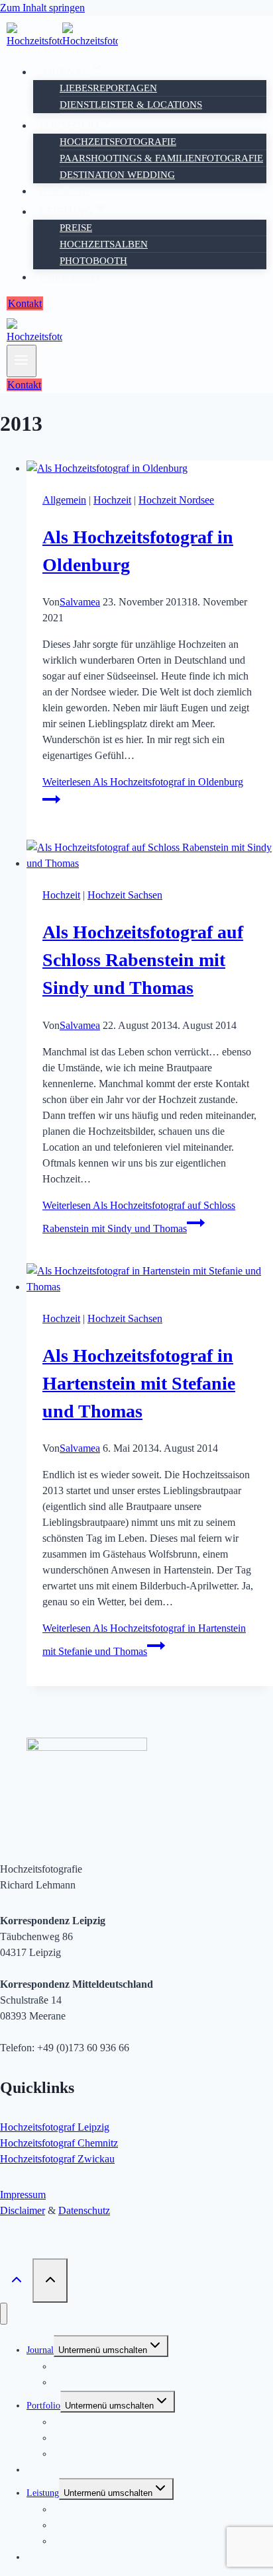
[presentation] (150, 468)
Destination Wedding (117, 175)
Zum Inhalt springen (42, 8)
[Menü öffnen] (22, 361)
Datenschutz (84, 2210)
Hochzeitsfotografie (118, 142)
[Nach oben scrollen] (16, 2280)
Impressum (23, 2195)
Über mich (70, 277)
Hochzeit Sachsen (125, 895)
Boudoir (65, 191)
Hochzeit (112, 500)
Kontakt (25, 303)
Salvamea (80, 602)
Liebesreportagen (108, 88)
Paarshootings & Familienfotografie (161, 158)
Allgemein (64, 500)
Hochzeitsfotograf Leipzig (55, 2127)
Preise (76, 228)
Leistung (43, 2493)
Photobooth (93, 261)
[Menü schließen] (4, 2314)
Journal (40, 2350)
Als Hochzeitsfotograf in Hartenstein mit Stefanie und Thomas (139, 1383)
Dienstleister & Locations (131, 105)
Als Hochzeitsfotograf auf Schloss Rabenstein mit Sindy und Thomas (143, 960)
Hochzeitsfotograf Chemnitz (59, 2143)
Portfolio (43, 2406)
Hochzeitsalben (104, 244)
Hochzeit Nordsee (176, 500)
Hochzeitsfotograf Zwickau (57, 2159)
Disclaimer (23, 2210)
